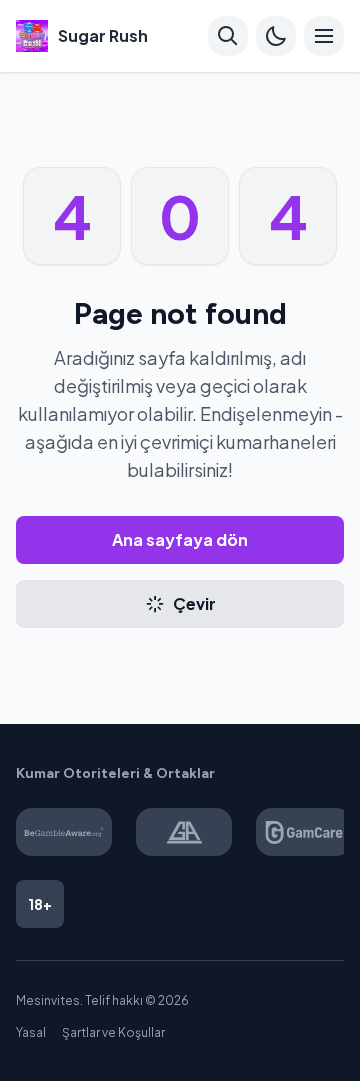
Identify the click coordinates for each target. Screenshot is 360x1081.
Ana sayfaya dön (180, 539)
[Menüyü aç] (324, 36)
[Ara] (228, 36)
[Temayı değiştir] (276, 36)
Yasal (31, 1032)
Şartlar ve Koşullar (113, 1032)
